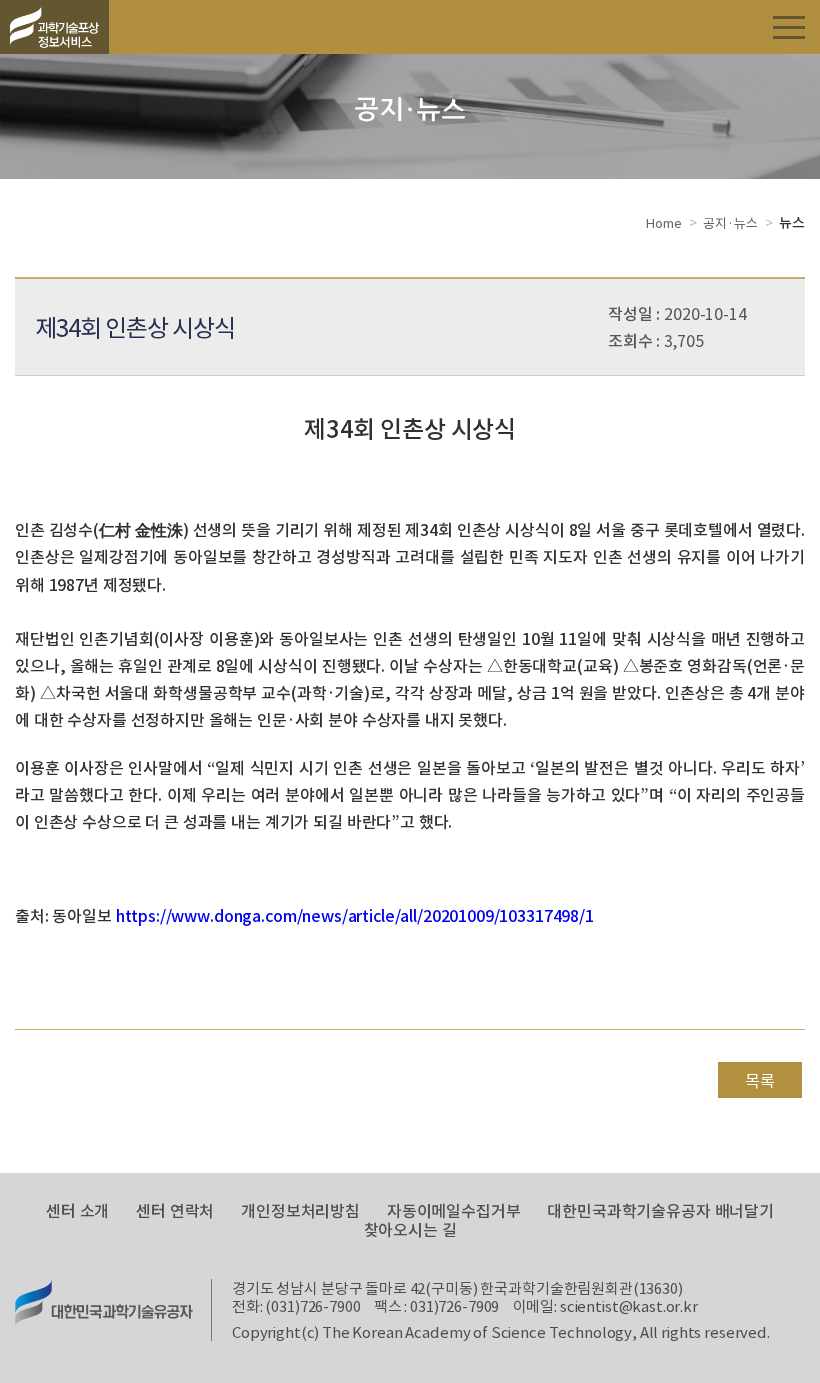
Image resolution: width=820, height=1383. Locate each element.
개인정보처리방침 (300, 1210)
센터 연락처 (175, 1210)
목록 (760, 1080)
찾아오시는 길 (410, 1229)
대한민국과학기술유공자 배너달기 (660, 1210)
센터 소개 (77, 1210)
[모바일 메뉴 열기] (789, 26)
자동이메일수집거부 (454, 1210)
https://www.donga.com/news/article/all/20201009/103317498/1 (355, 915)
